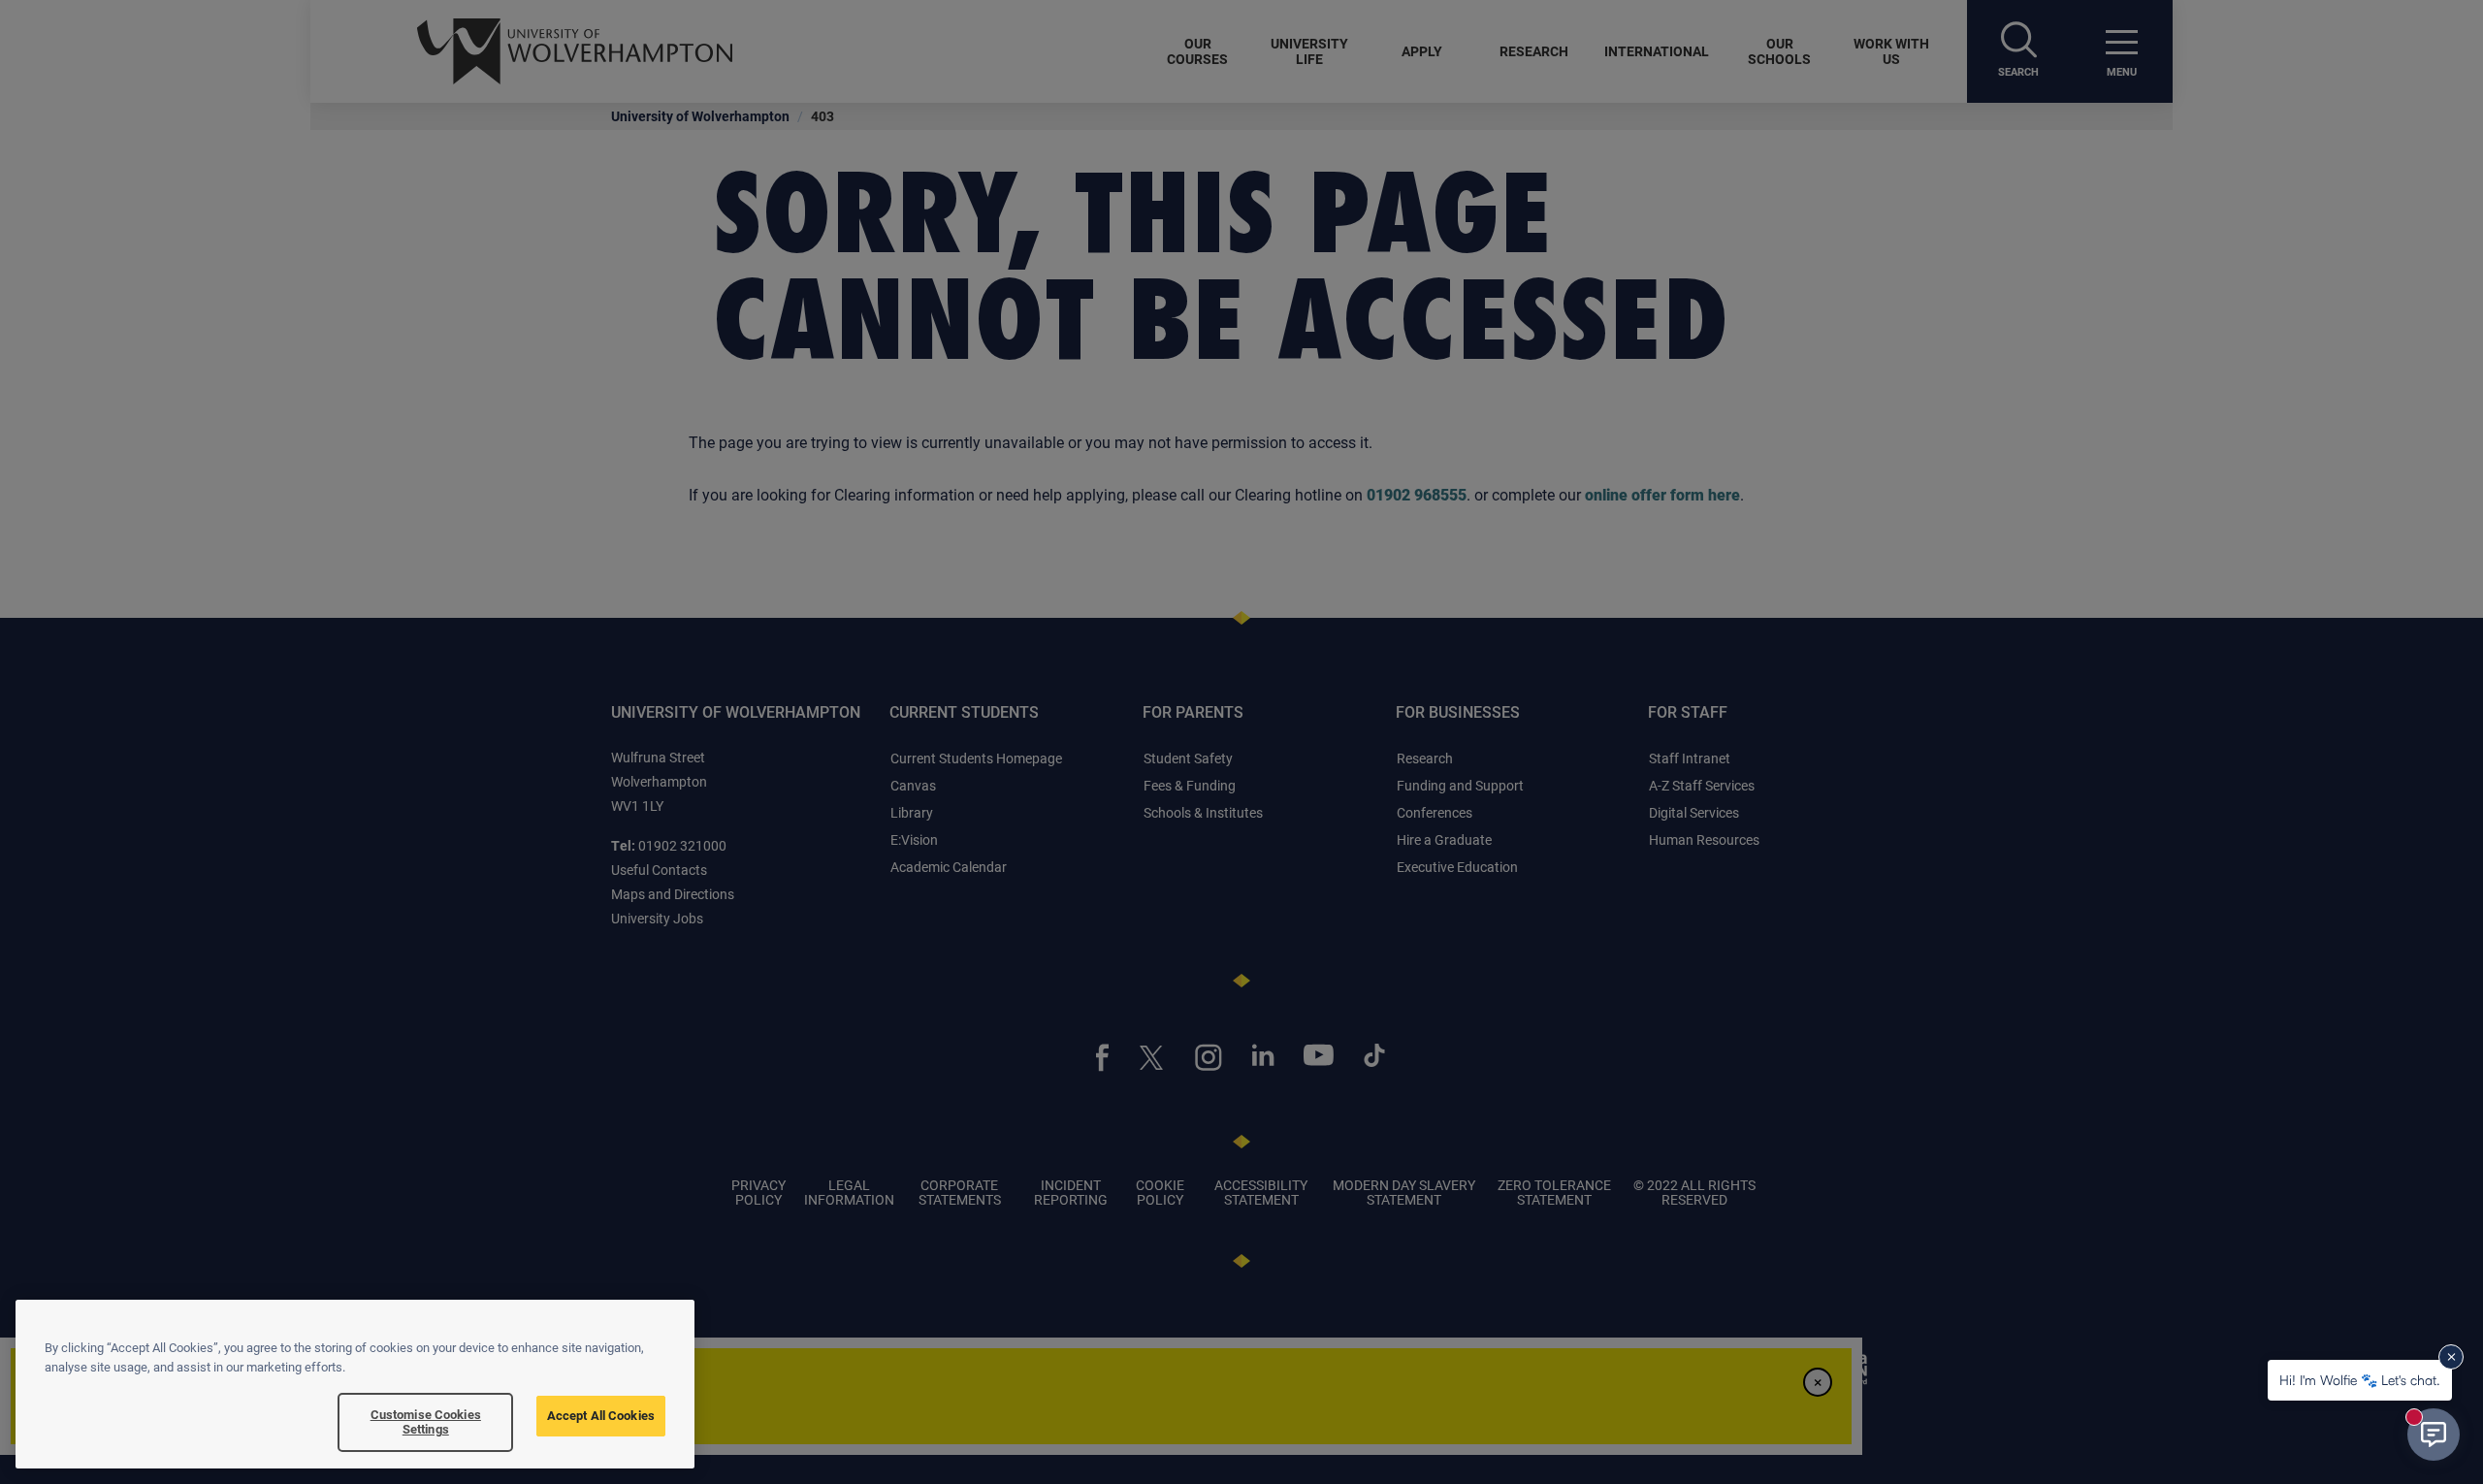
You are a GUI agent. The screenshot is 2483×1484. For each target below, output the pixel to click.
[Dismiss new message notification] (2451, 1357)
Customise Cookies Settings (426, 1422)
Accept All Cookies (601, 1415)
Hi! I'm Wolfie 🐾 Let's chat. (2360, 1380)
